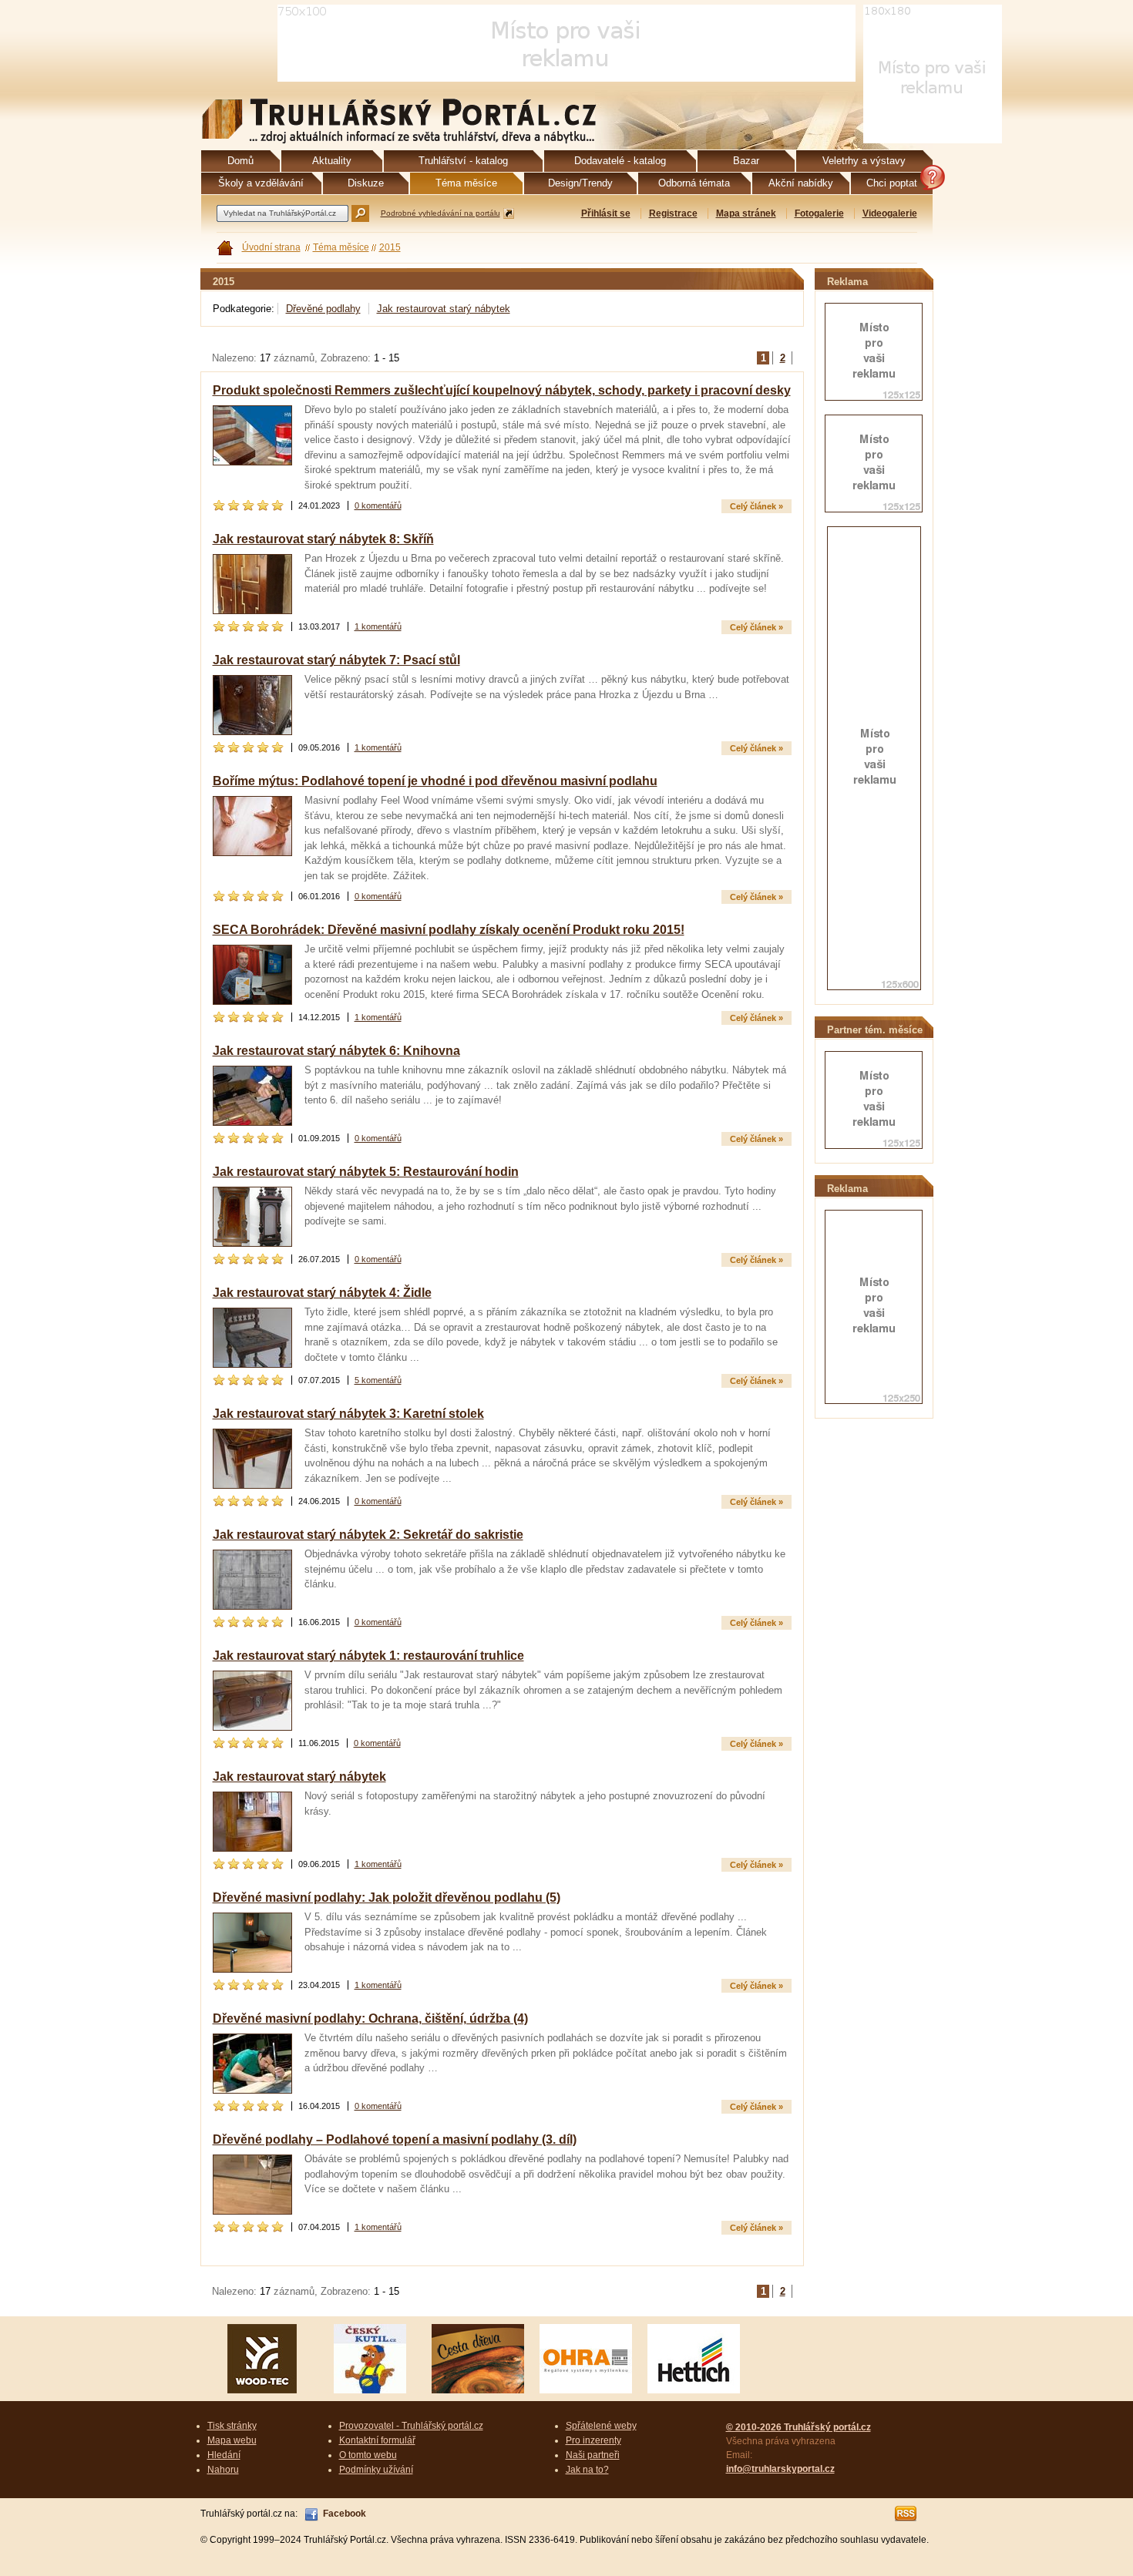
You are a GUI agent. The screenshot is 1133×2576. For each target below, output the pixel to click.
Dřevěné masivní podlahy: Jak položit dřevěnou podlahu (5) (387, 1898)
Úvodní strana (271, 247)
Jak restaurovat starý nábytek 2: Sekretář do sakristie (368, 1535)
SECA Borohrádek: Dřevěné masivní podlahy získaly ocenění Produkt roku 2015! (449, 930)
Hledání (224, 2455)
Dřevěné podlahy (323, 309)
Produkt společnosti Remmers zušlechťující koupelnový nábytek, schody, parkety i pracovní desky (502, 390)
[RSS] (906, 2514)
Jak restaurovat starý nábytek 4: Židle (322, 1293)
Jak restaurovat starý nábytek (444, 309)
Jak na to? (587, 2470)
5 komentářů (378, 1380)
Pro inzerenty (593, 2440)
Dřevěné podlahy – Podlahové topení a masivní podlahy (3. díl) (395, 2139)
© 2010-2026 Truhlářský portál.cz (798, 2427)
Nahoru (223, 2470)
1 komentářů (378, 626)
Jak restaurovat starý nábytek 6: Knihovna (336, 1051)
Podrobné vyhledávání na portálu (440, 213)
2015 (390, 247)
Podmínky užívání (376, 2470)
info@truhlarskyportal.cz (780, 2469)
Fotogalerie (819, 213)
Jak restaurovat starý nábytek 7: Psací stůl (336, 660)
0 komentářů (378, 505)
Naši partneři (593, 2455)
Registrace (673, 213)
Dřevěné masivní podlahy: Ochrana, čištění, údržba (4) (370, 2018)
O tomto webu (368, 2455)
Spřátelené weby (601, 2426)
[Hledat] (360, 213)
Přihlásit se (606, 213)
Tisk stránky (232, 2426)
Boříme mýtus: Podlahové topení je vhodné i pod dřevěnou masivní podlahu (435, 781)
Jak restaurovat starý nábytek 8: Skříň (323, 539)
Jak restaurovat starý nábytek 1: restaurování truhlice (368, 1656)
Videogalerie (890, 213)
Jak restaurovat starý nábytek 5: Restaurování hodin (366, 1172)
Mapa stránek (746, 213)
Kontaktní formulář (377, 2440)
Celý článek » (756, 506)
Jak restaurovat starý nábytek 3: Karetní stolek (348, 1414)
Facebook (345, 2514)
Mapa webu (232, 2440)
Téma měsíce (341, 247)
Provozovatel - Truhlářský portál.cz (411, 2426)
